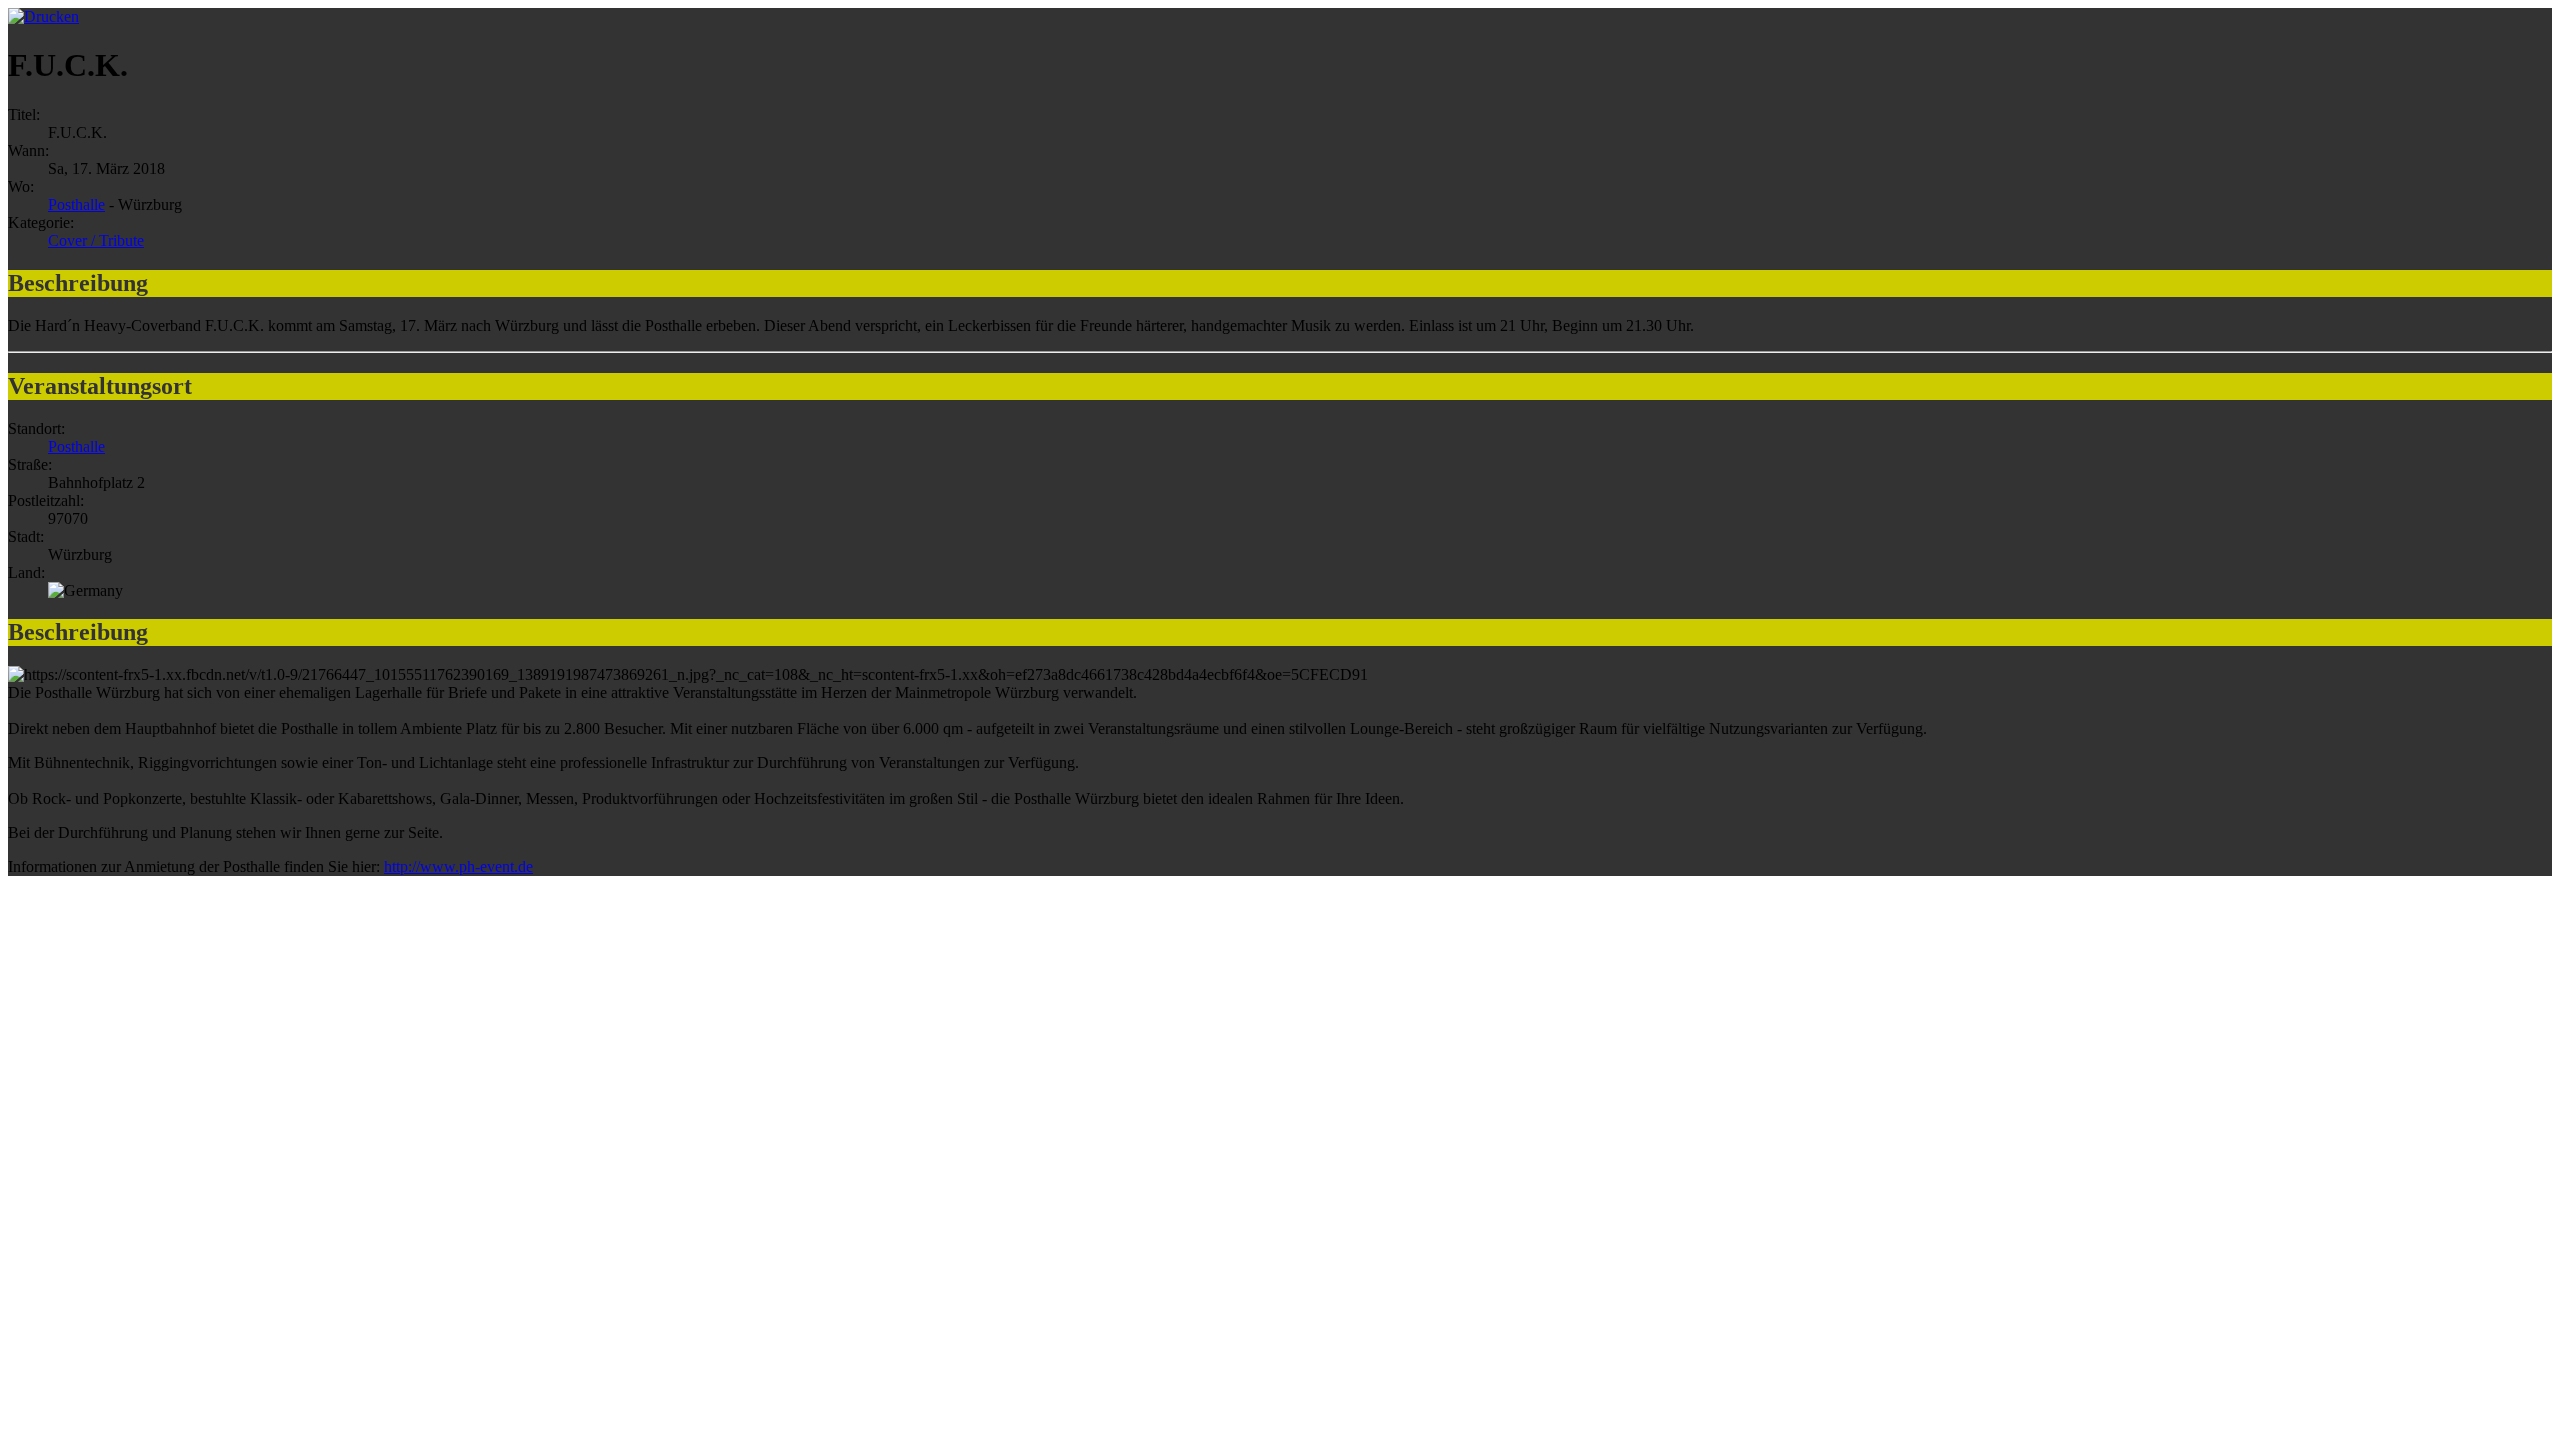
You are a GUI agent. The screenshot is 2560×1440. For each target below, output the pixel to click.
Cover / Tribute (96, 240)
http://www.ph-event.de (458, 866)
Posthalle (76, 204)
